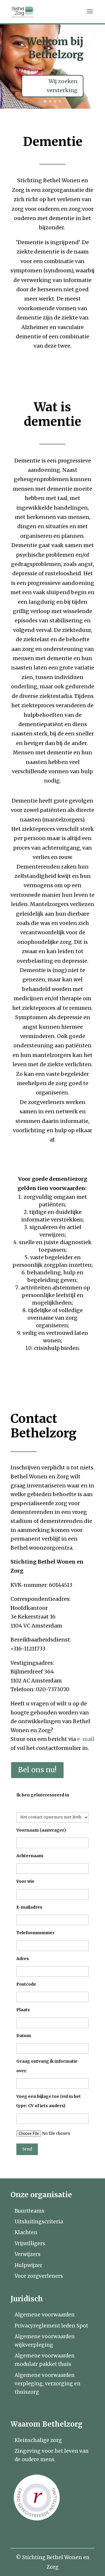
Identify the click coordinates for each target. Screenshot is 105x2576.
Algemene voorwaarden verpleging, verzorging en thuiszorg (48, 2384)
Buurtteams (29, 2211)
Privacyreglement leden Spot (51, 2326)
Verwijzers (28, 2254)
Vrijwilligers (30, 2243)
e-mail (86, 1739)
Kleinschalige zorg (38, 2440)
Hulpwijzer (28, 2265)
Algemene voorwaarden (45, 2315)
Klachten (26, 2232)
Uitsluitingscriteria (39, 2222)
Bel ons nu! (37, 1770)
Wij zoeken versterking (62, 86)
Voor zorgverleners (39, 2276)
